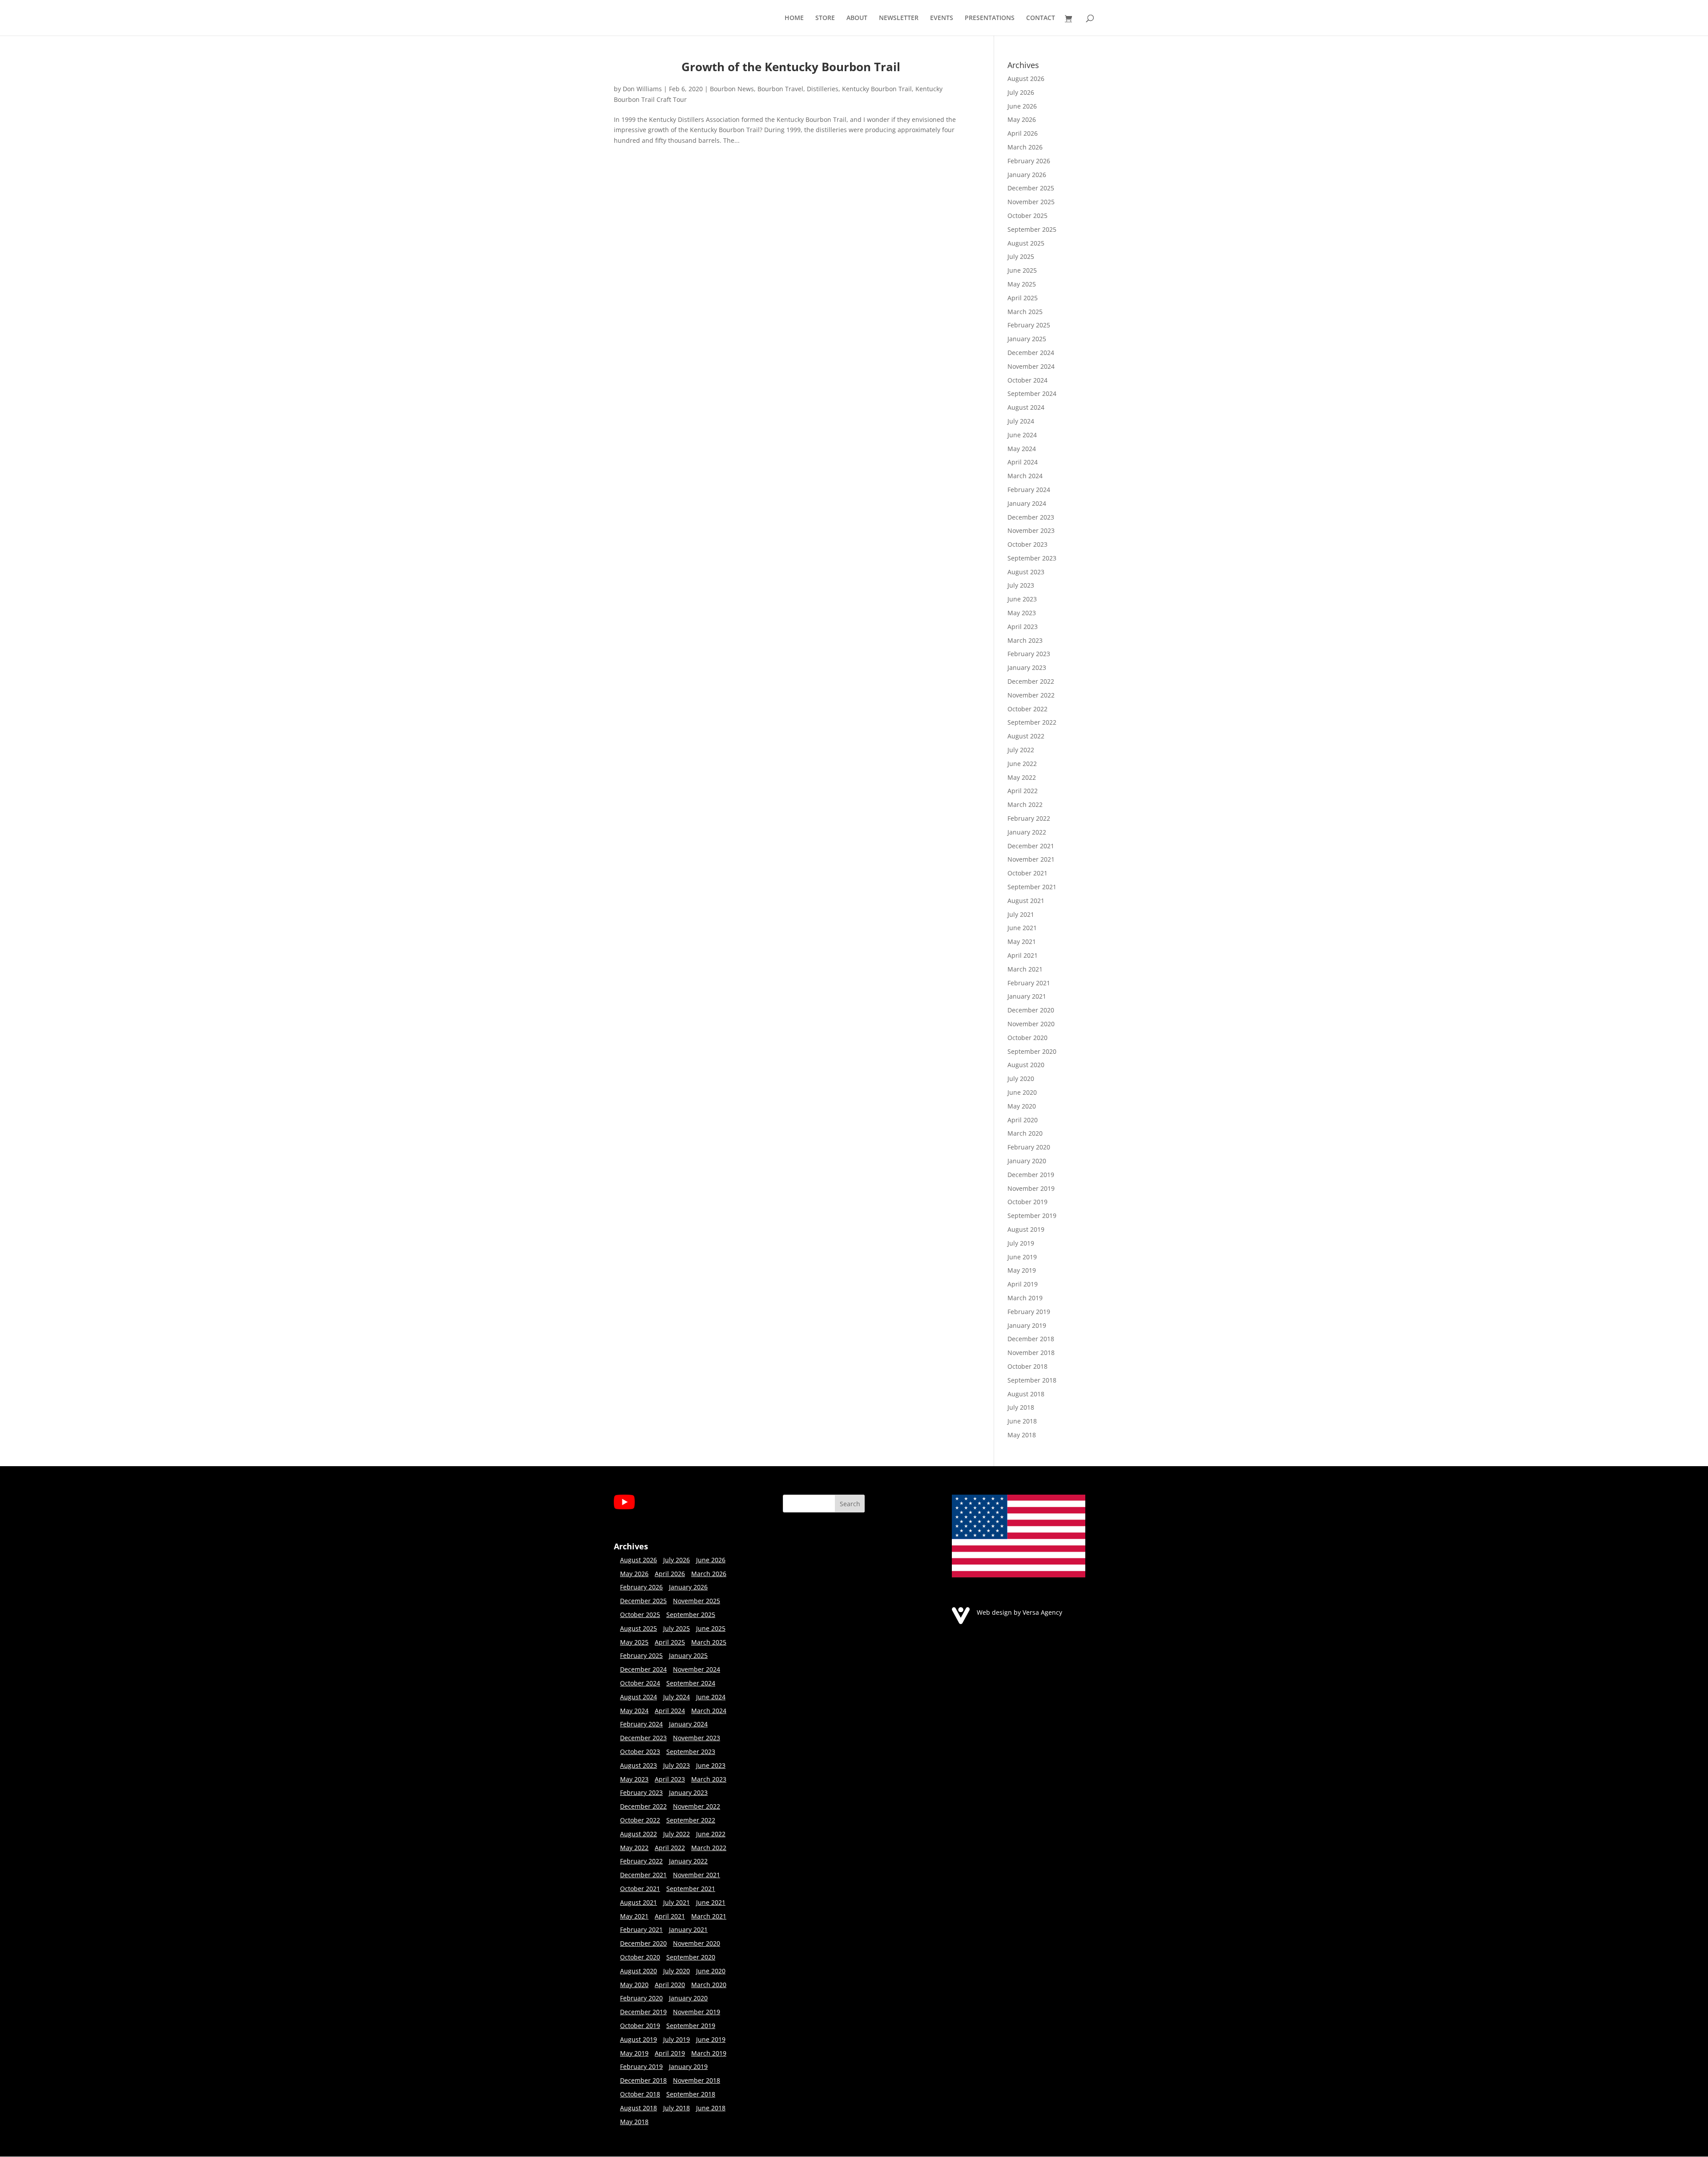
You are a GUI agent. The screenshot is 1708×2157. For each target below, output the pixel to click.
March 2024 (1025, 476)
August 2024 (1026, 407)
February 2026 (1029, 161)
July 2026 (1021, 92)
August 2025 (1026, 243)
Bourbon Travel (780, 89)
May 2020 (1022, 1106)
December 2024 (1031, 353)
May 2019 (1022, 1270)
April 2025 (1023, 298)
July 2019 (1021, 1243)
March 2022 (1025, 804)
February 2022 (1029, 818)
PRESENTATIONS (990, 18)
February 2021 (1029, 983)
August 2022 (1026, 736)
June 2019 (1022, 1257)
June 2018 (1022, 1421)
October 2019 (1027, 1202)
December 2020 (1031, 1010)
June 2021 (1022, 928)
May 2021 (1022, 941)
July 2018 (1021, 1407)
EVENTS (942, 18)
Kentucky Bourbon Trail (877, 89)
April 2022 (1023, 791)
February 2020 (1029, 1147)
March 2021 (1025, 969)
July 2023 (1021, 585)
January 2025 (1027, 339)
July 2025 (1021, 256)
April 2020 (1023, 1120)
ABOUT (857, 18)
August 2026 (1026, 79)
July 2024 (1021, 421)
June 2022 (1022, 764)
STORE (825, 18)
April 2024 (1023, 462)
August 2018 (1026, 1394)
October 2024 (1027, 380)
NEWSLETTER (899, 18)
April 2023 (1023, 627)
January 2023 (1027, 667)
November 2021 (1031, 859)
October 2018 (1027, 1366)
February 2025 (1029, 325)
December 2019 (1031, 1175)
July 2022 (1021, 750)
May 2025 (1022, 284)
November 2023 (1031, 530)
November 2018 (1031, 1353)
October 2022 (1027, 709)
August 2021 (1026, 901)
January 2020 (1027, 1161)
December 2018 (1031, 1339)
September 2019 (1032, 1216)
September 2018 (1032, 1380)
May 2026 (1022, 119)
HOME (794, 18)
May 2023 (1022, 613)
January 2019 (1027, 1325)
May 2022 (1022, 777)
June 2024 (1022, 435)
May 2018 (1022, 1435)
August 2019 (1026, 1229)
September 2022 (1032, 722)
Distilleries (823, 89)
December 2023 (1031, 517)
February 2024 (1029, 490)
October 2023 (1027, 544)
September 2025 (1032, 229)
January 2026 (1027, 175)
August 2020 (1026, 1065)
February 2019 (1029, 1312)
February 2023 (1029, 654)
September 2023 (1032, 558)
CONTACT (1041, 18)
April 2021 (1023, 955)
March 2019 (1025, 1298)
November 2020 (1031, 1024)
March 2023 (1025, 640)
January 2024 (1027, 503)
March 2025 (1025, 312)
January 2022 (1027, 832)
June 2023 (1022, 599)
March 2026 (1025, 147)
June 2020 (1022, 1092)
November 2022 (1031, 695)
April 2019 (1023, 1284)
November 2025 (1031, 202)
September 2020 (1032, 1051)
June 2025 (1022, 270)
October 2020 (1027, 1038)
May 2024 (1022, 449)
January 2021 (1027, 996)
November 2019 (1031, 1188)
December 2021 (1031, 846)
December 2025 (1031, 188)
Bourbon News (732, 89)
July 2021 (1021, 914)
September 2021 (1032, 887)
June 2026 (1022, 106)
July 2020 (1021, 1078)
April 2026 (1023, 133)
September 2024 (1032, 393)
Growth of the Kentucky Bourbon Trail (791, 67)
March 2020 (1025, 1133)
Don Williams (642, 89)
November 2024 (1031, 366)
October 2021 (1027, 873)
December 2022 (1031, 681)
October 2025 (1027, 216)
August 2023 (1026, 572)
